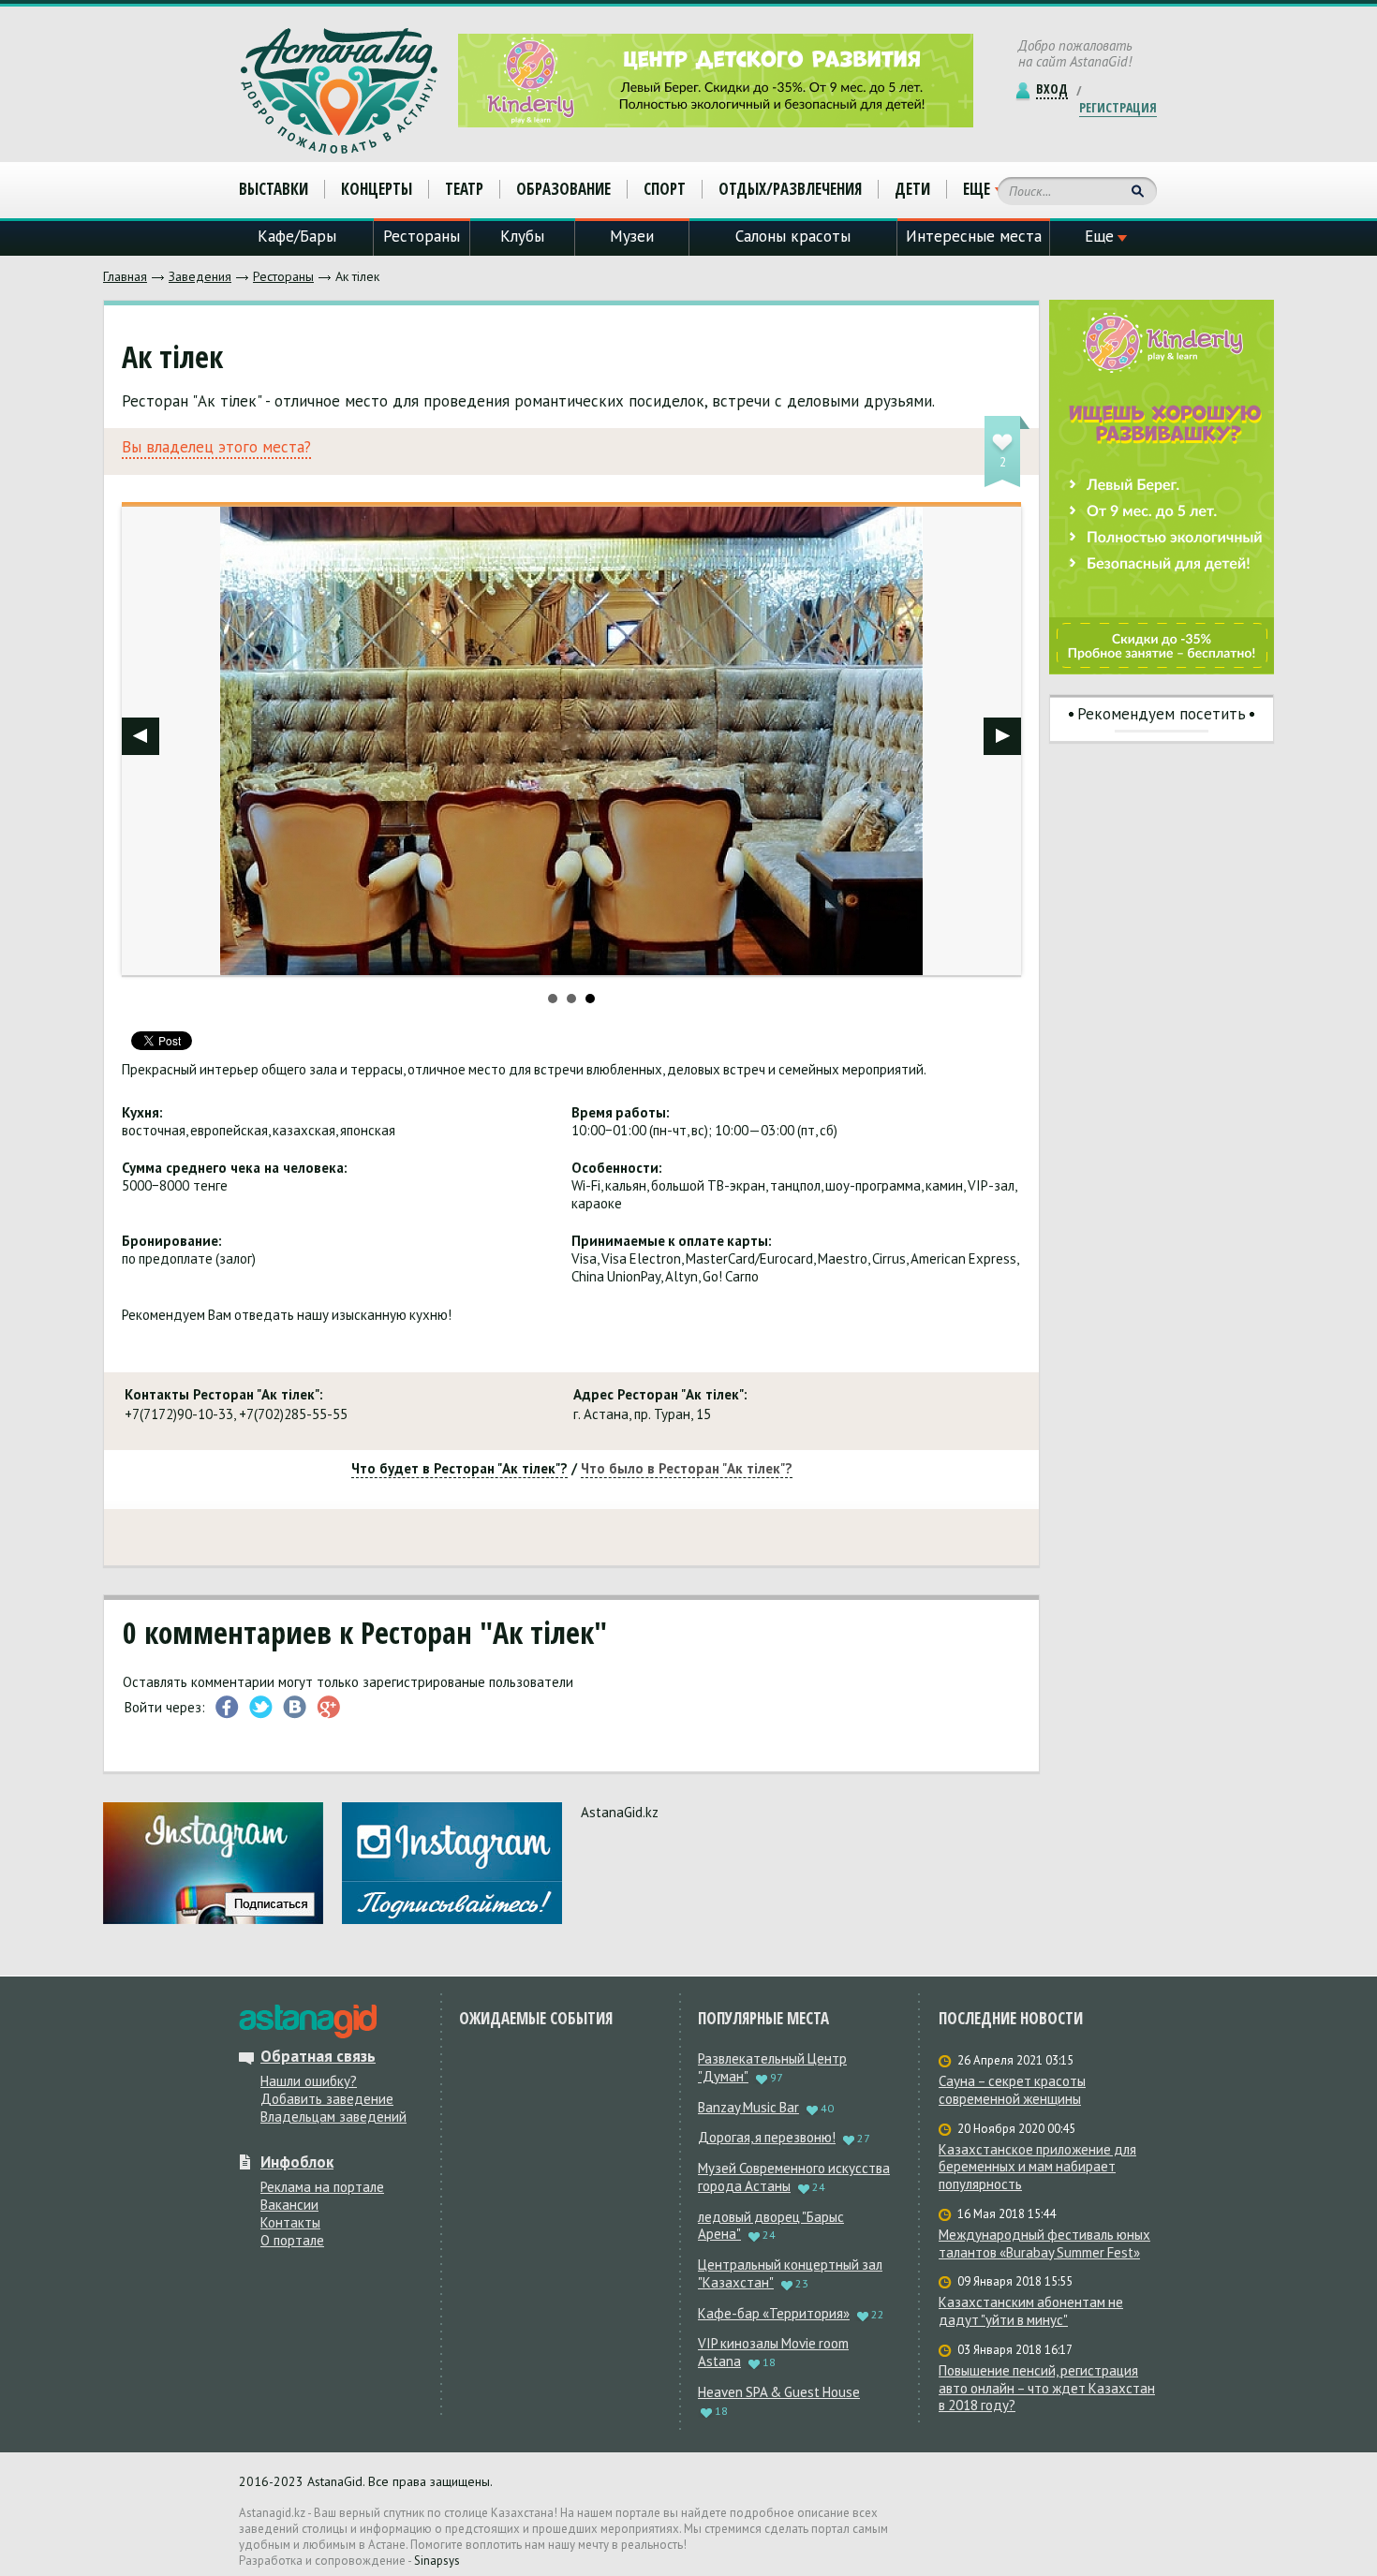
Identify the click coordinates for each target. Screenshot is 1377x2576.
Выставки (274, 189)
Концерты (377, 189)
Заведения (200, 276)
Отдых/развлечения (790, 189)
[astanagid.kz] (308, 2021)
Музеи (632, 236)
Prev (141, 736)
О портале (292, 2240)
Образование (563, 189)
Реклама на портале (322, 2187)
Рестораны (283, 276)
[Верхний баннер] (716, 81)
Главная (125, 276)
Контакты (290, 2222)
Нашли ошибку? (309, 2081)
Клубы (522, 236)
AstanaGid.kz (620, 1812)
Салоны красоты (793, 236)
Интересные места (974, 236)
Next (1002, 736)
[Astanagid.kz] (339, 91)
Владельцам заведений (333, 2117)
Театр (464, 189)
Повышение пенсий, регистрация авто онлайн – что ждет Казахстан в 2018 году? (1047, 2389)
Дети (912, 189)
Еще (977, 189)
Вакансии (289, 2205)
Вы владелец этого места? (216, 447)
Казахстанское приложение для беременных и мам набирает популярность (1037, 2168)
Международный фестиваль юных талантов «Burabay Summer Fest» (1044, 2244)
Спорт (665, 189)
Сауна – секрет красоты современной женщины (1012, 2090)
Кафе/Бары (297, 236)
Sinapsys (437, 2561)
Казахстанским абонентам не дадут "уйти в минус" (1031, 2311)
